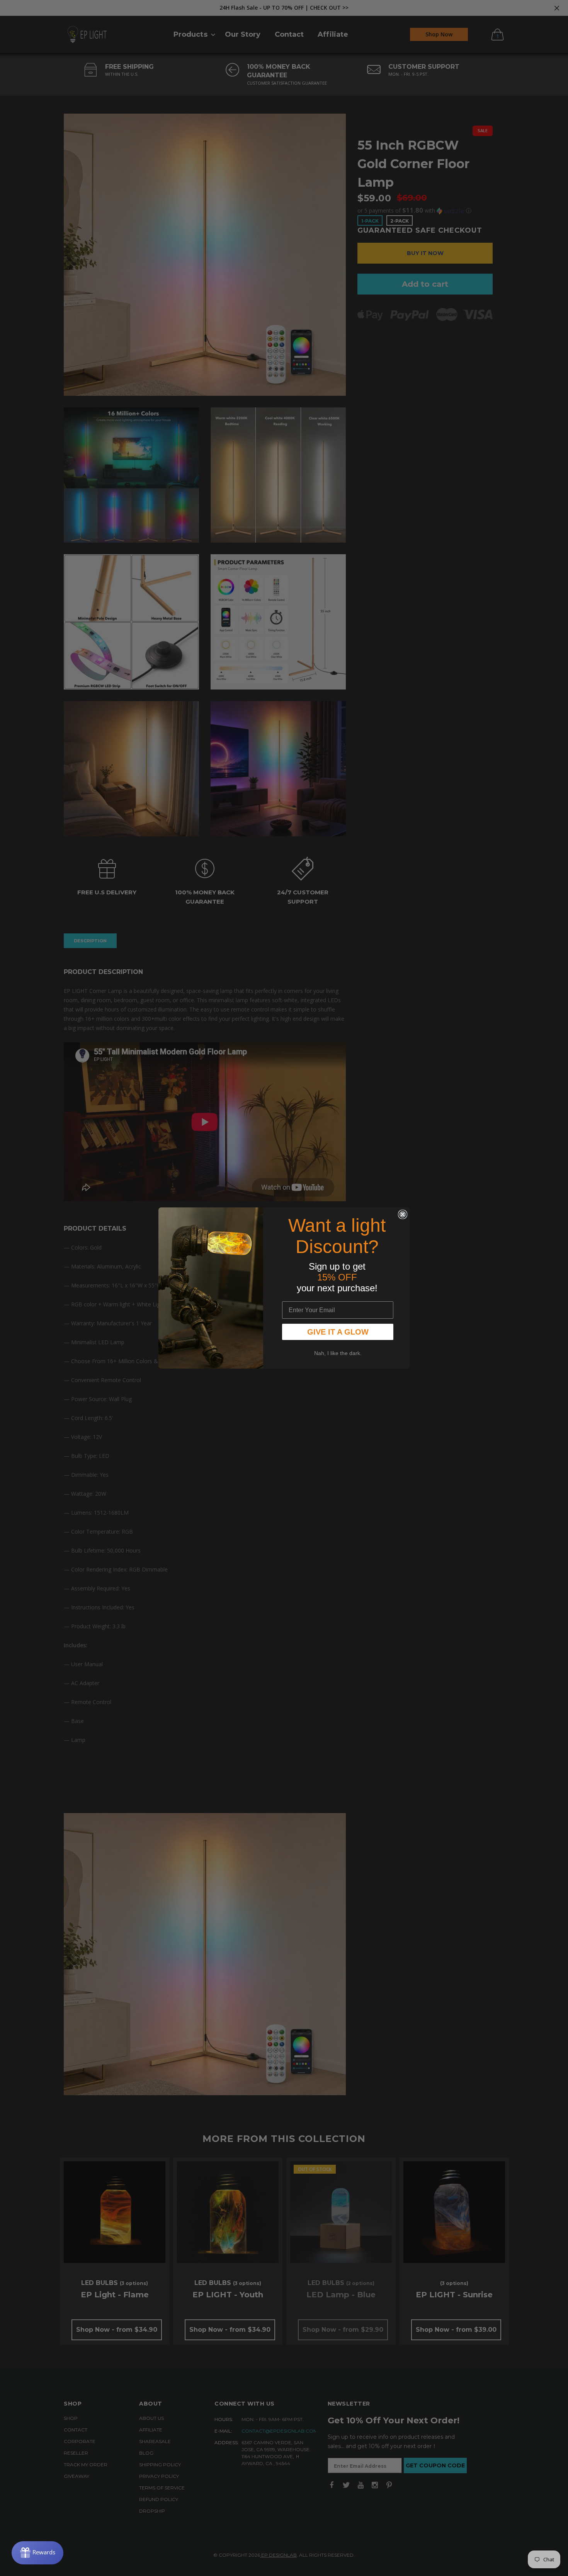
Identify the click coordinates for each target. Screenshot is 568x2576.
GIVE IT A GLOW (338, 1332)
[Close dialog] (403, 1214)
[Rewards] (37, 2553)
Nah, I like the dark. (338, 1353)
